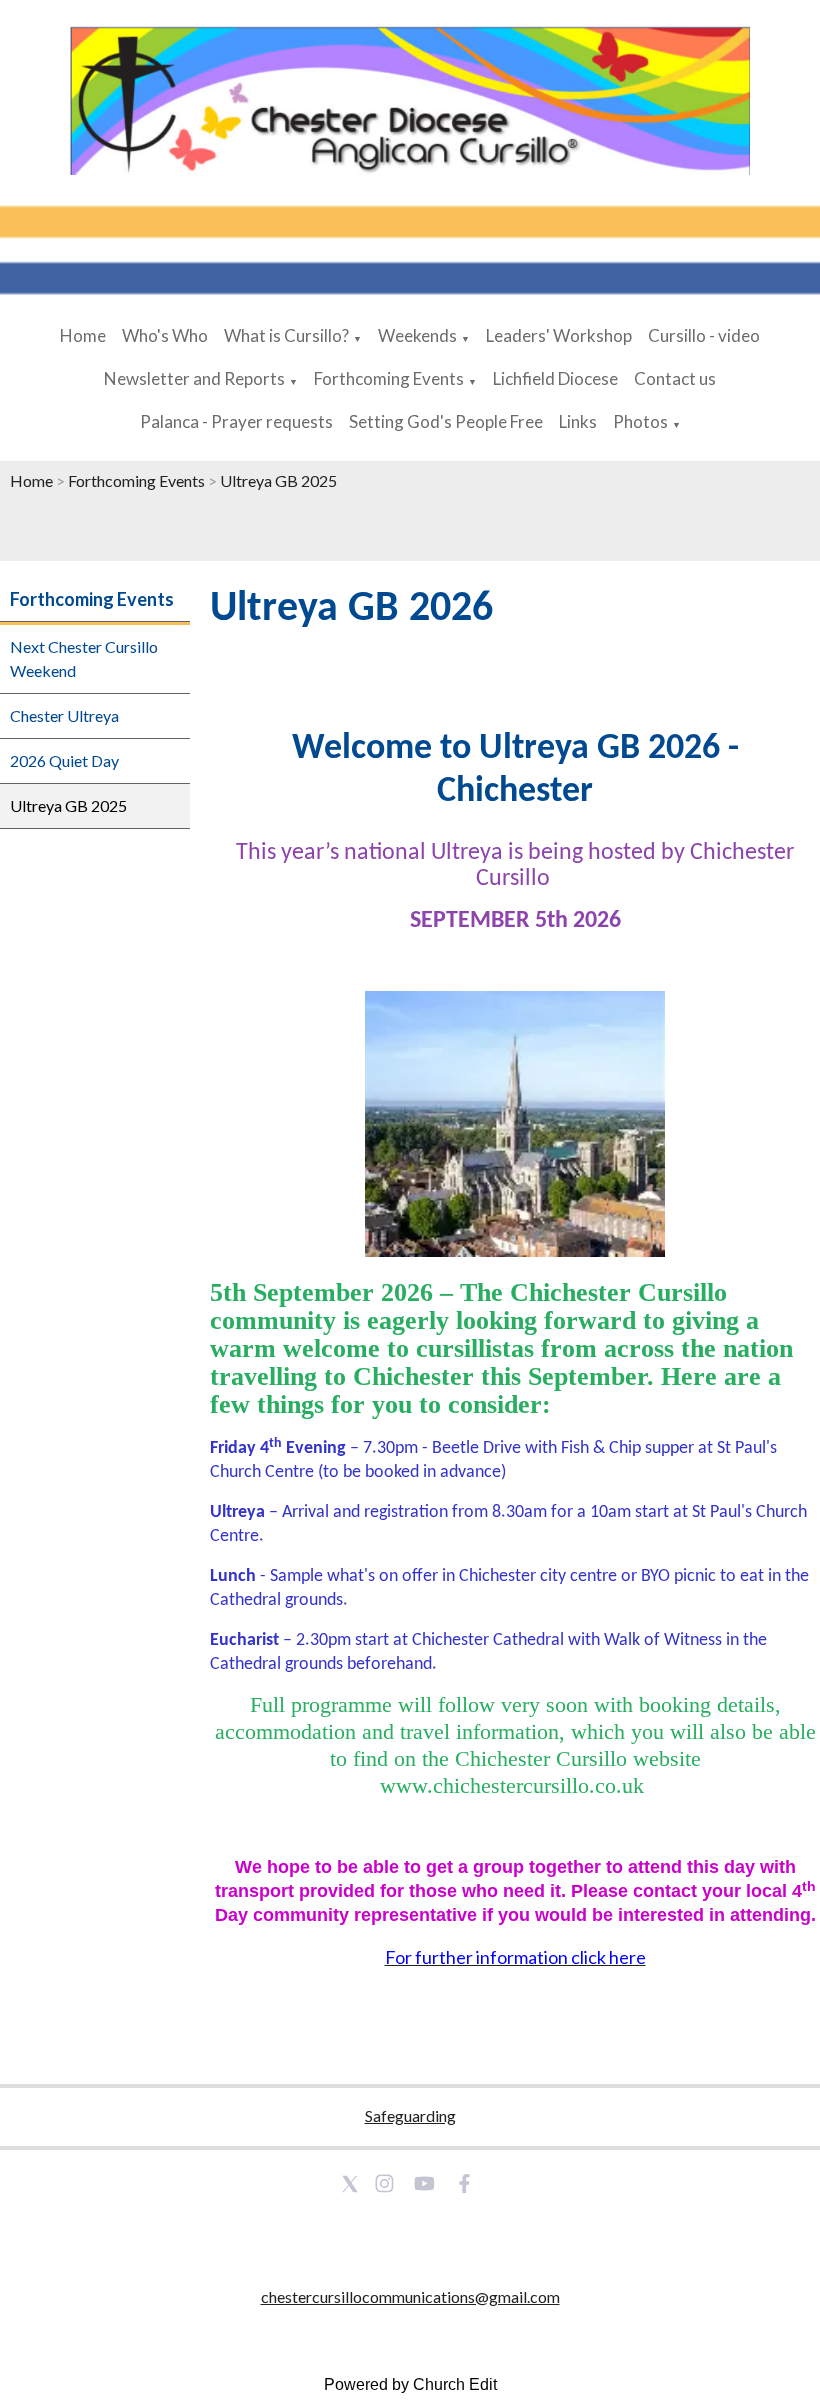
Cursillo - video (704, 335)
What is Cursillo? (286, 335)
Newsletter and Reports (194, 378)
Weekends (417, 335)
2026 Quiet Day (64, 760)
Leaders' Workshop (559, 335)
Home (83, 335)
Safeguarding (410, 2115)
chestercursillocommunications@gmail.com (410, 2296)
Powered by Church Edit (410, 2384)
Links (578, 421)
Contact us (675, 378)
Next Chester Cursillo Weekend (84, 658)
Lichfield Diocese (555, 378)
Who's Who (165, 335)
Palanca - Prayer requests (236, 421)
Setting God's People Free (446, 421)
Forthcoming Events (389, 378)
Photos (640, 421)
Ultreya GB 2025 (278, 480)
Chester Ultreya (64, 715)
